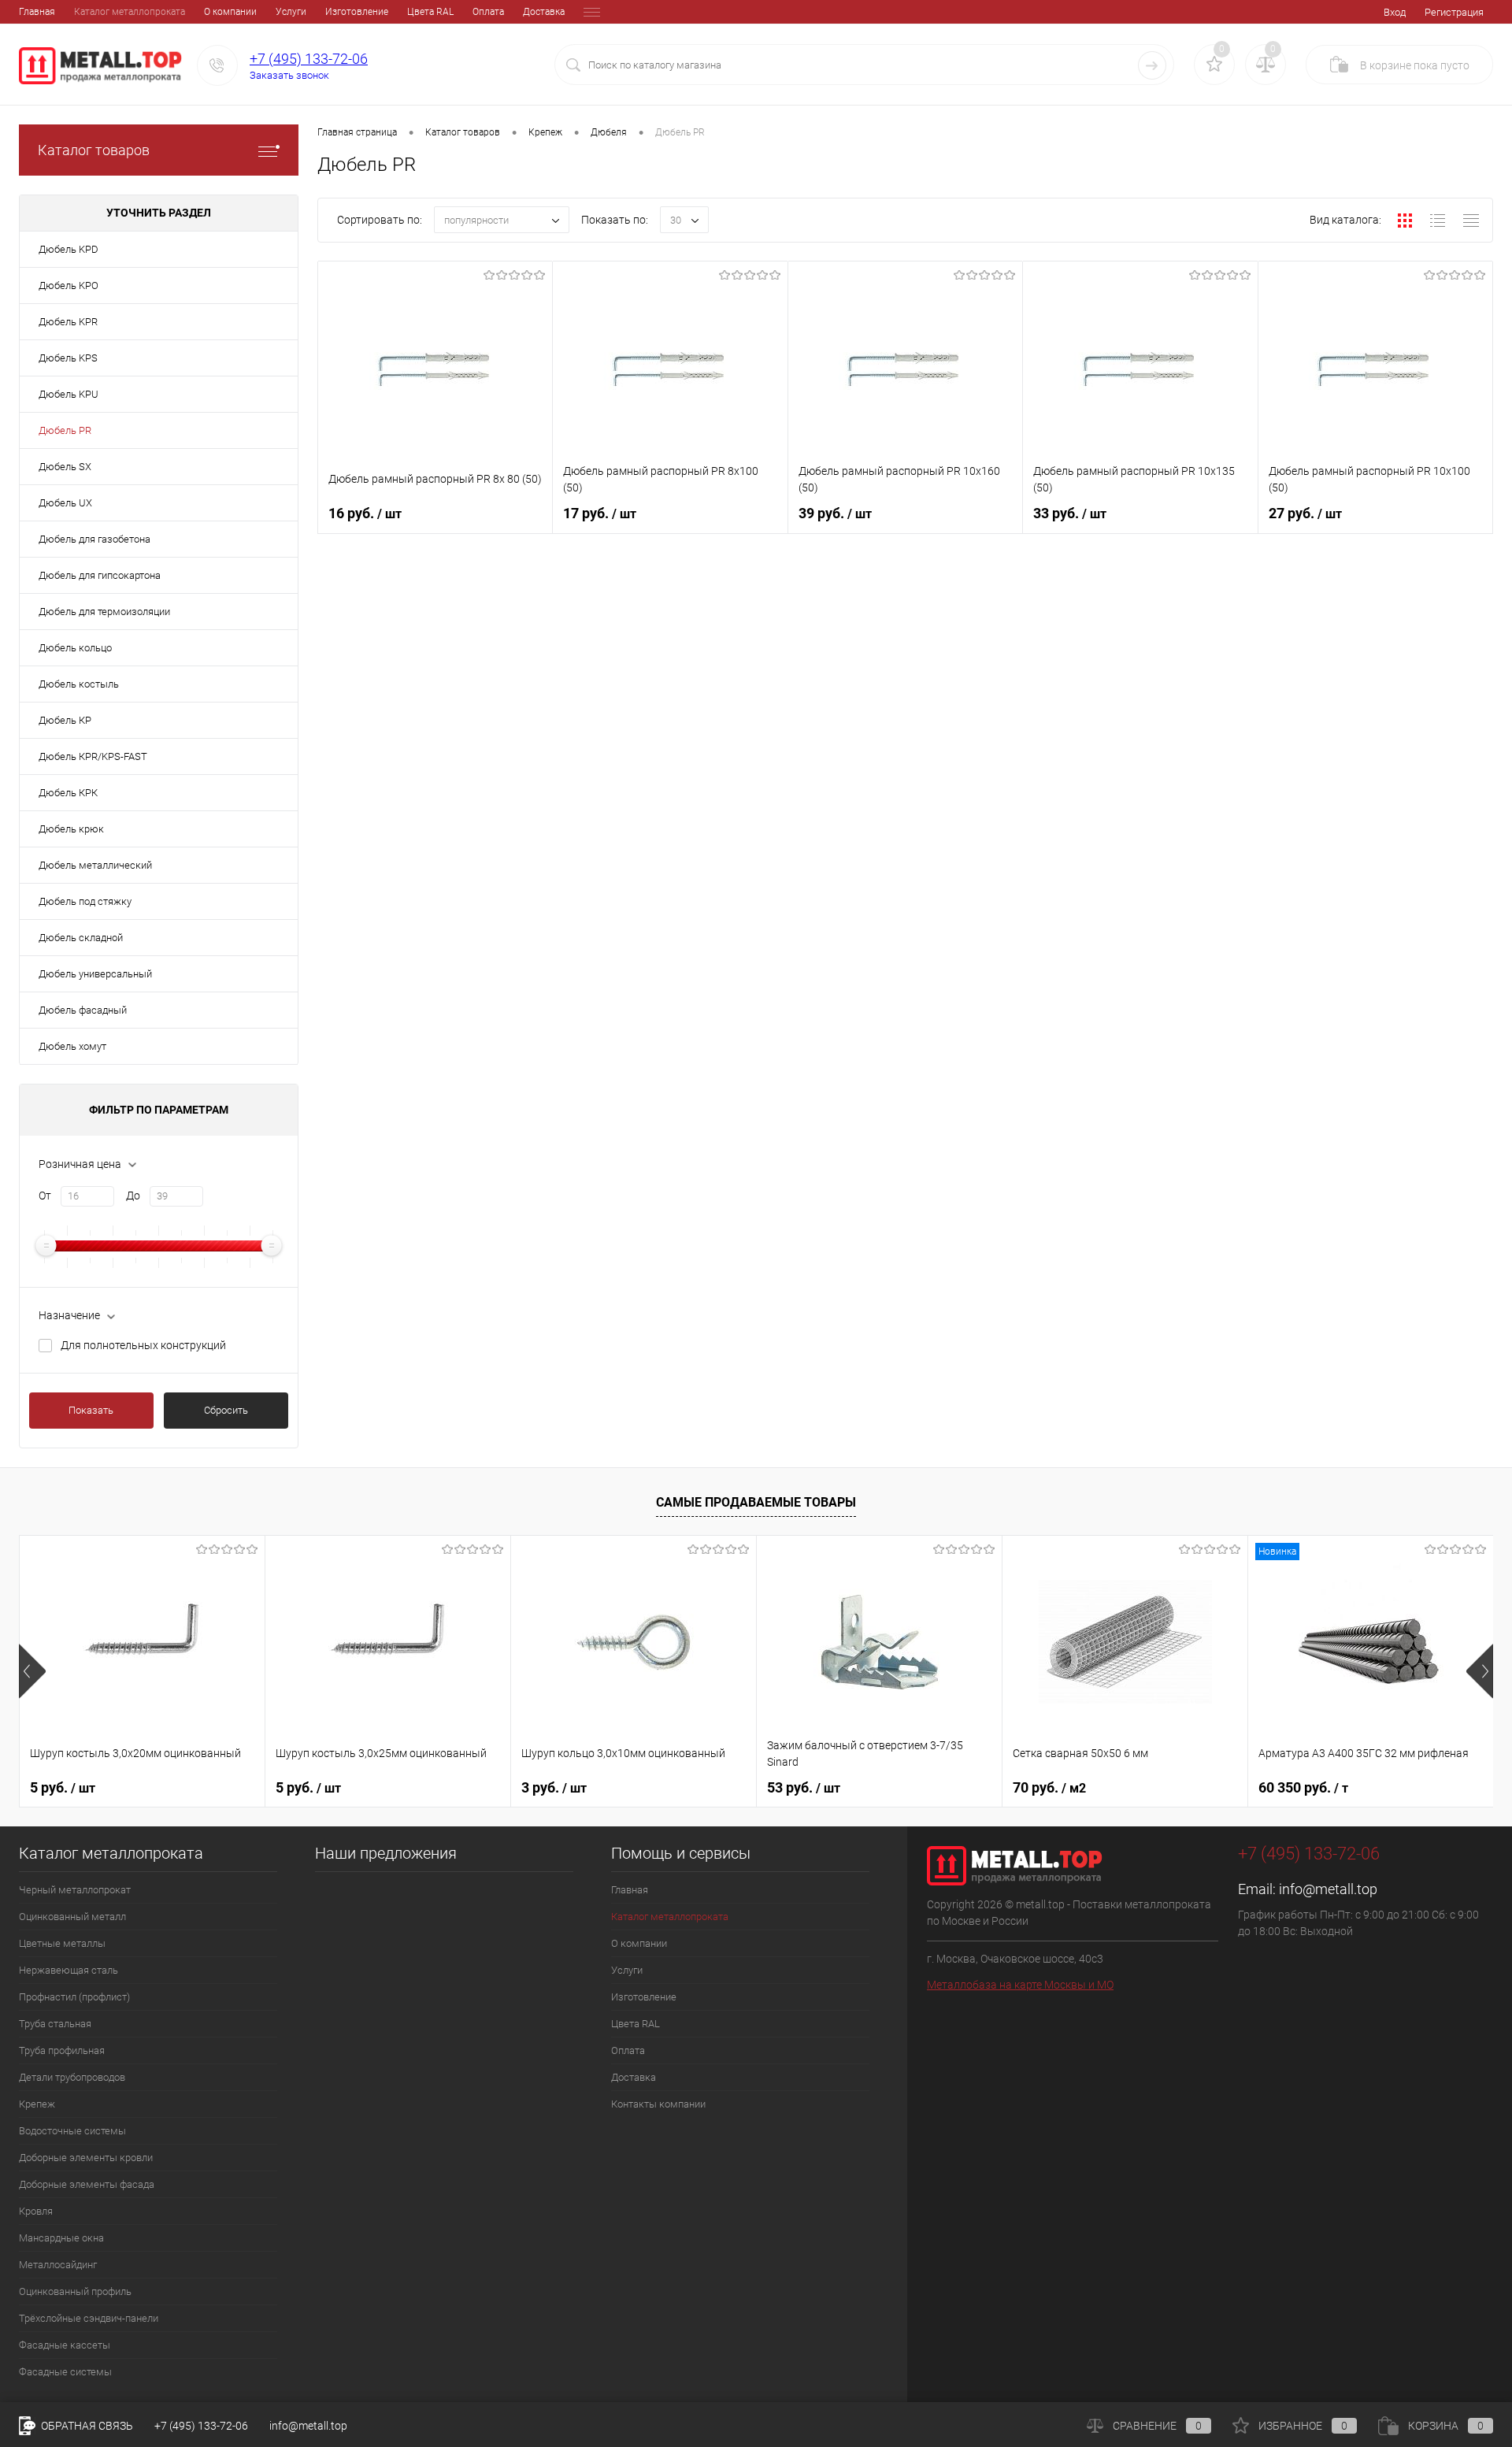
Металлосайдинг (58, 2265)
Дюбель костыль (79, 684)
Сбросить (226, 1410)
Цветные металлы (62, 1943)
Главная (37, 12)
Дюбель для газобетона (94, 539)
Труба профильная (62, 2050)
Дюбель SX (65, 467)
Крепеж (37, 2104)
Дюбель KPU (69, 394)
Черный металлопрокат (75, 1890)
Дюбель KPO (69, 285)
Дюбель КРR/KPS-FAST (93, 756)
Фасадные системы (65, 2372)
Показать (91, 1410)
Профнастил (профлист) (74, 1997)
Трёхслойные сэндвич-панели (89, 2318)
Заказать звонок (289, 75)
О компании (230, 12)
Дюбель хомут (72, 1046)
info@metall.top (1328, 1889)
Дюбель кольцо (75, 648)
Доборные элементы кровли (86, 2158)
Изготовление (357, 12)
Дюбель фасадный (83, 1010)
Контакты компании (658, 2104)
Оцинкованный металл (72, 1917)
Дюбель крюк (71, 829)
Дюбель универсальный (95, 974)
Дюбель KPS (68, 358)
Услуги (291, 12)
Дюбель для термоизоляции (104, 612)
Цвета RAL (430, 12)
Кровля (36, 2211)
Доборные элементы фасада (87, 2184)
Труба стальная (55, 2024)
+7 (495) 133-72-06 (309, 59)
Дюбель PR (65, 430)
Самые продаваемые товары (756, 1502)
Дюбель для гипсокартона (100, 575)
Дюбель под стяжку (85, 901)
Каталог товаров (94, 150)
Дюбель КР (65, 720)
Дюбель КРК (68, 793)
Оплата (488, 12)
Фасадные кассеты (65, 2345)
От (45, 1196)
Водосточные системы (72, 2131)
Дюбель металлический (95, 865)
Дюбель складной (81, 938)
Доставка (544, 12)
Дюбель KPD (69, 249)
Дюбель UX (65, 503)
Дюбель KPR (68, 322)
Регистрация (1454, 12)
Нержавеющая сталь (69, 1970)
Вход (1395, 12)
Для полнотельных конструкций (143, 1345)
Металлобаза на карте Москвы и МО (1020, 1985)
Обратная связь (86, 2426)
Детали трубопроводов (72, 2077)
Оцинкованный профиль (75, 2291)
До (133, 1196)
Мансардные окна (61, 2238)
